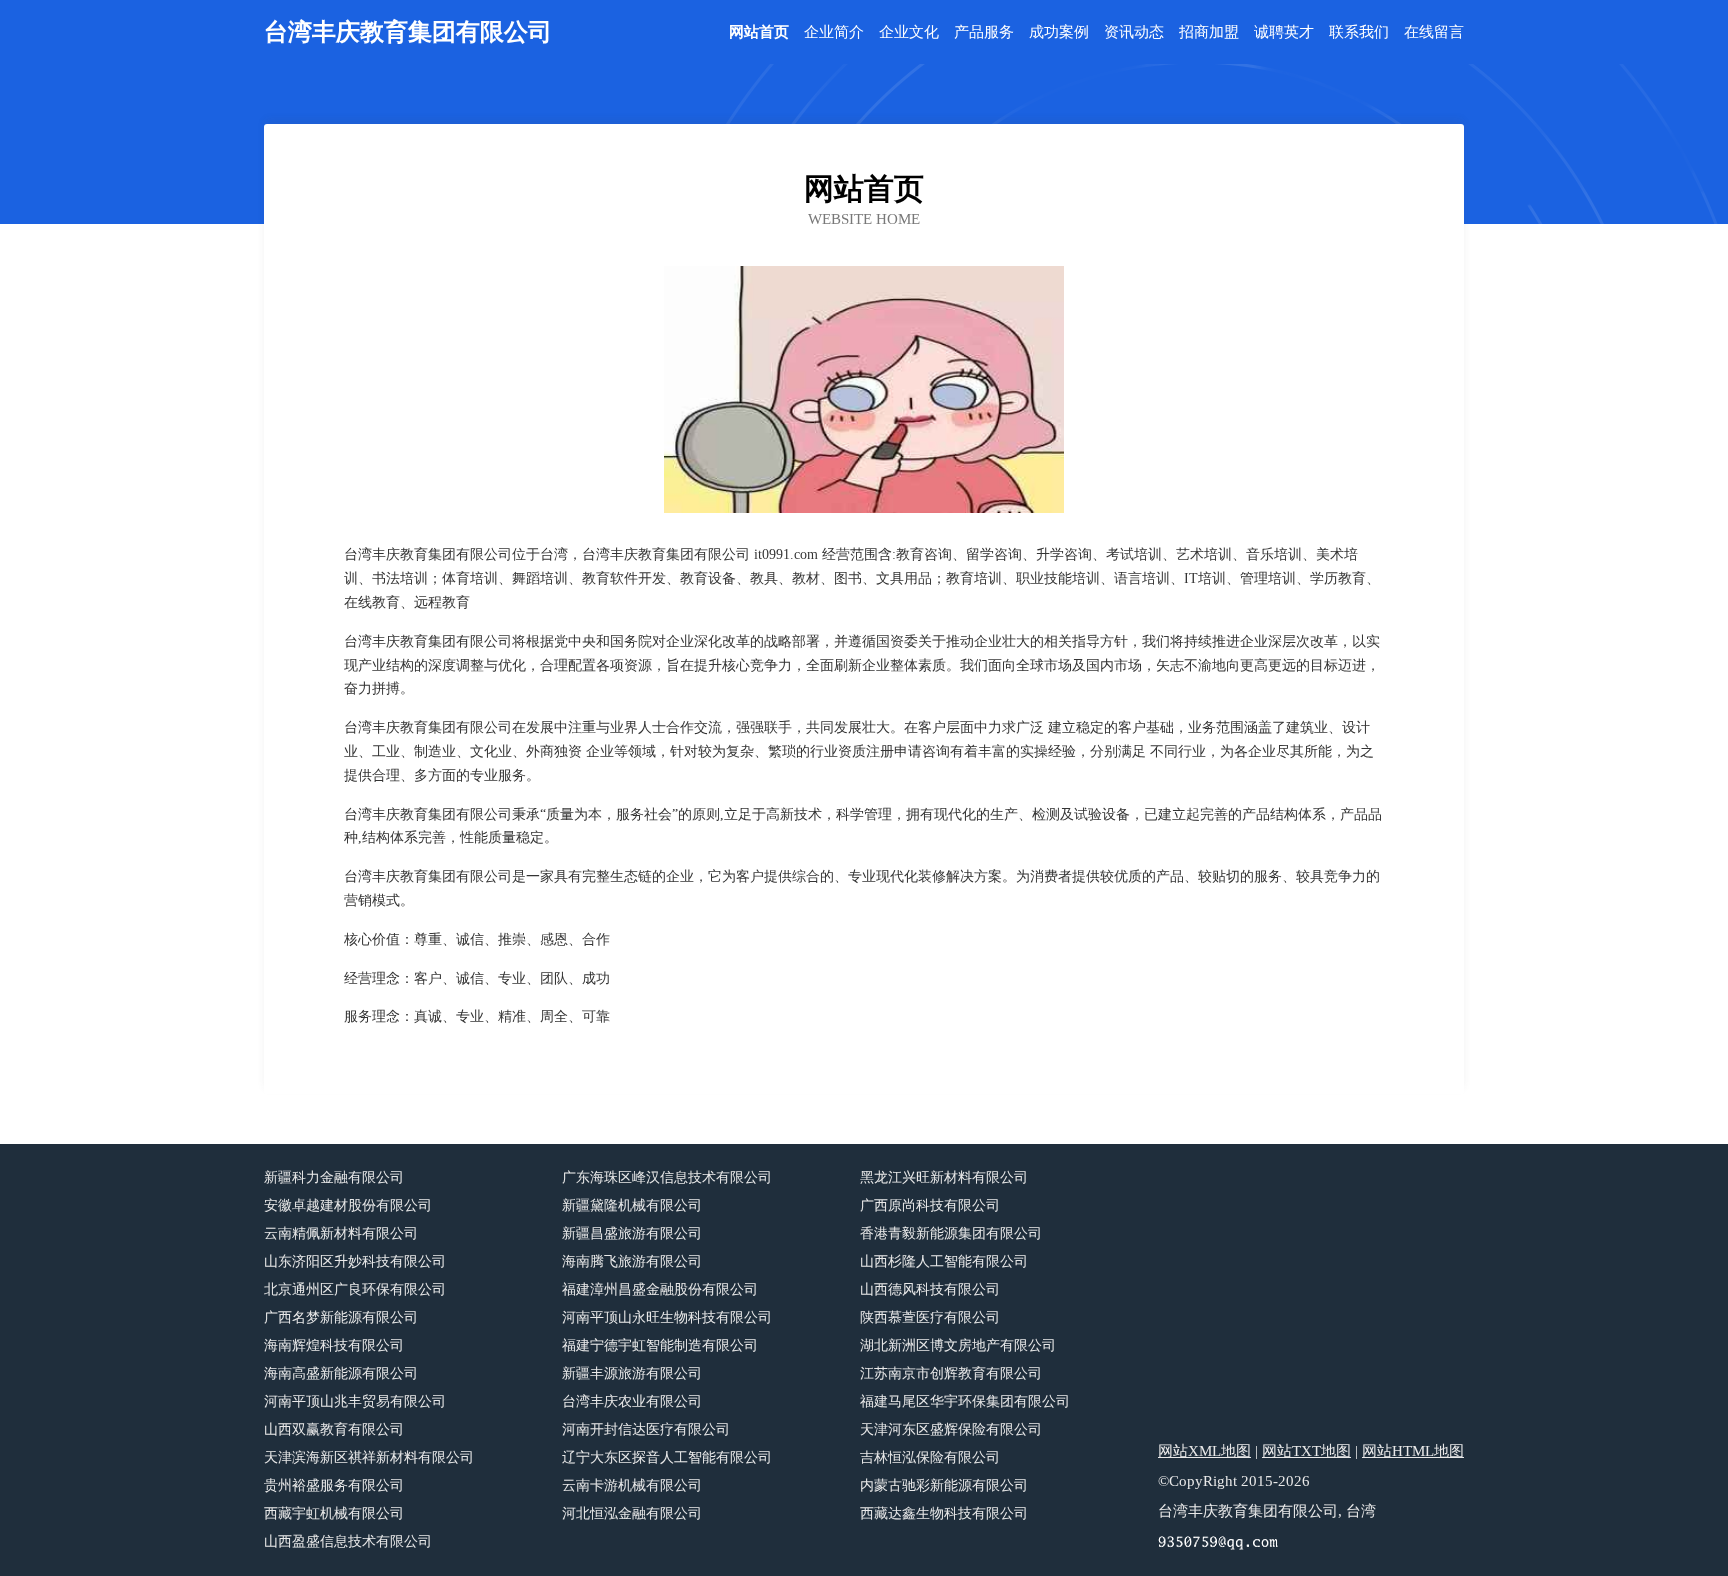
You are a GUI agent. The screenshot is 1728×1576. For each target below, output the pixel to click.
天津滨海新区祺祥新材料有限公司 (369, 1457)
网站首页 (759, 32)
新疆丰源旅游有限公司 (632, 1373)
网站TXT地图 (1306, 1451)
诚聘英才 (1284, 32)
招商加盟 (1209, 32)
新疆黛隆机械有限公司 (632, 1205)
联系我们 (1359, 32)
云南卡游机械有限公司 (632, 1485)
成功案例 (1059, 32)
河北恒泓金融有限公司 (632, 1513)
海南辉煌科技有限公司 (334, 1345)
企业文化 (909, 32)
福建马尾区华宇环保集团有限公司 (965, 1401)
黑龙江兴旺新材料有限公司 (944, 1177)
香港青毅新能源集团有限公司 (951, 1233)
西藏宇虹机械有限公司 (334, 1513)
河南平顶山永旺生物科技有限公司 (667, 1317)
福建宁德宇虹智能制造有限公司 (660, 1345)
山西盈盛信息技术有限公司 (348, 1541)
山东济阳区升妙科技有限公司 (355, 1261)
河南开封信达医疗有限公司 (646, 1429)
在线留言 (1434, 32)
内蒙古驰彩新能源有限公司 (944, 1485)
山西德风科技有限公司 (930, 1289)
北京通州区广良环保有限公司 (355, 1289)
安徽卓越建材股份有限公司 (348, 1205)
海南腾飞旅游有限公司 (632, 1261)
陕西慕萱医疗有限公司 (930, 1317)
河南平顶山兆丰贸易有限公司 (355, 1401)
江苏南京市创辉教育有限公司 (951, 1373)
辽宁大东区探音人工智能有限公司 (667, 1457)
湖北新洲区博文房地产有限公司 (958, 1345)
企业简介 (834, 32)
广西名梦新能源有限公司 (341, 1317)
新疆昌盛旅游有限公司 (632, 1233)
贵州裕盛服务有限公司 (334, 1485)
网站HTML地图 (1413, 1451)
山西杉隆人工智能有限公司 (944, 1261)
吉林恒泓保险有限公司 (930, 1457)
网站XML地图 (1204, 1451)
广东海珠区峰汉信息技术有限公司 (667, 1177)
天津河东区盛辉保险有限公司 (951, 1429)
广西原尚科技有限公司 (930, 1205)
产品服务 (984, 32)
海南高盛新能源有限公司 (341, 1373)
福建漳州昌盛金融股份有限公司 (660, 1289)
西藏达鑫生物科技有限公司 (944, 1513)
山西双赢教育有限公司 (334, 1429)
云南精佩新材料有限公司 (341, 1233)
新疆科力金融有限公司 (334, 1177)
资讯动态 (1134, 32)
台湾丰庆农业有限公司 (632, 1401)
